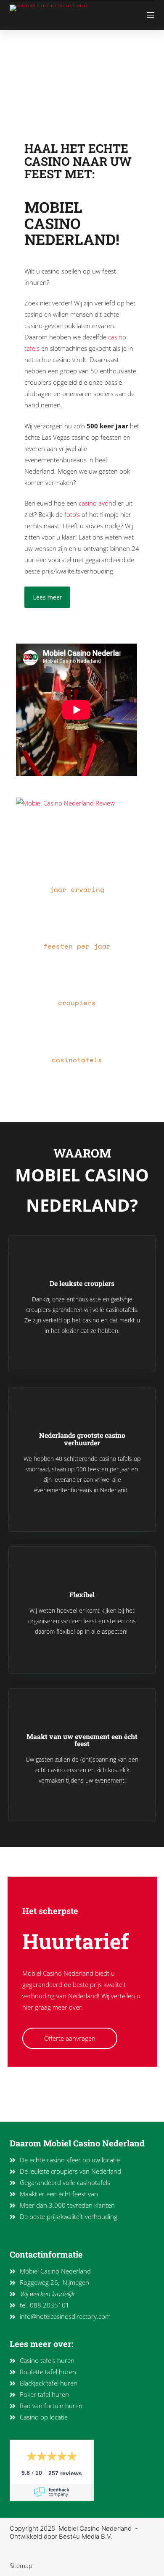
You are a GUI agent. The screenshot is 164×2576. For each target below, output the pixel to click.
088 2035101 (50, 2305)
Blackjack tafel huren (49, 2383)
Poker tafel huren (44, 2394)
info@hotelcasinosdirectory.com (65, 2316)
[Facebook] (40, 2109)
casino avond (97, 503)
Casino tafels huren (47, 2360)
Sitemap (21, 2566)
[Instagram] (22, 2109)
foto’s (72, 514)
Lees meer (47, 597)
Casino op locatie (44, 2417)
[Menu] (151, 15)
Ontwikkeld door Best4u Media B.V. (61, 2536)
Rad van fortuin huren (51, 2406)
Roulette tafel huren (48, 2372)
